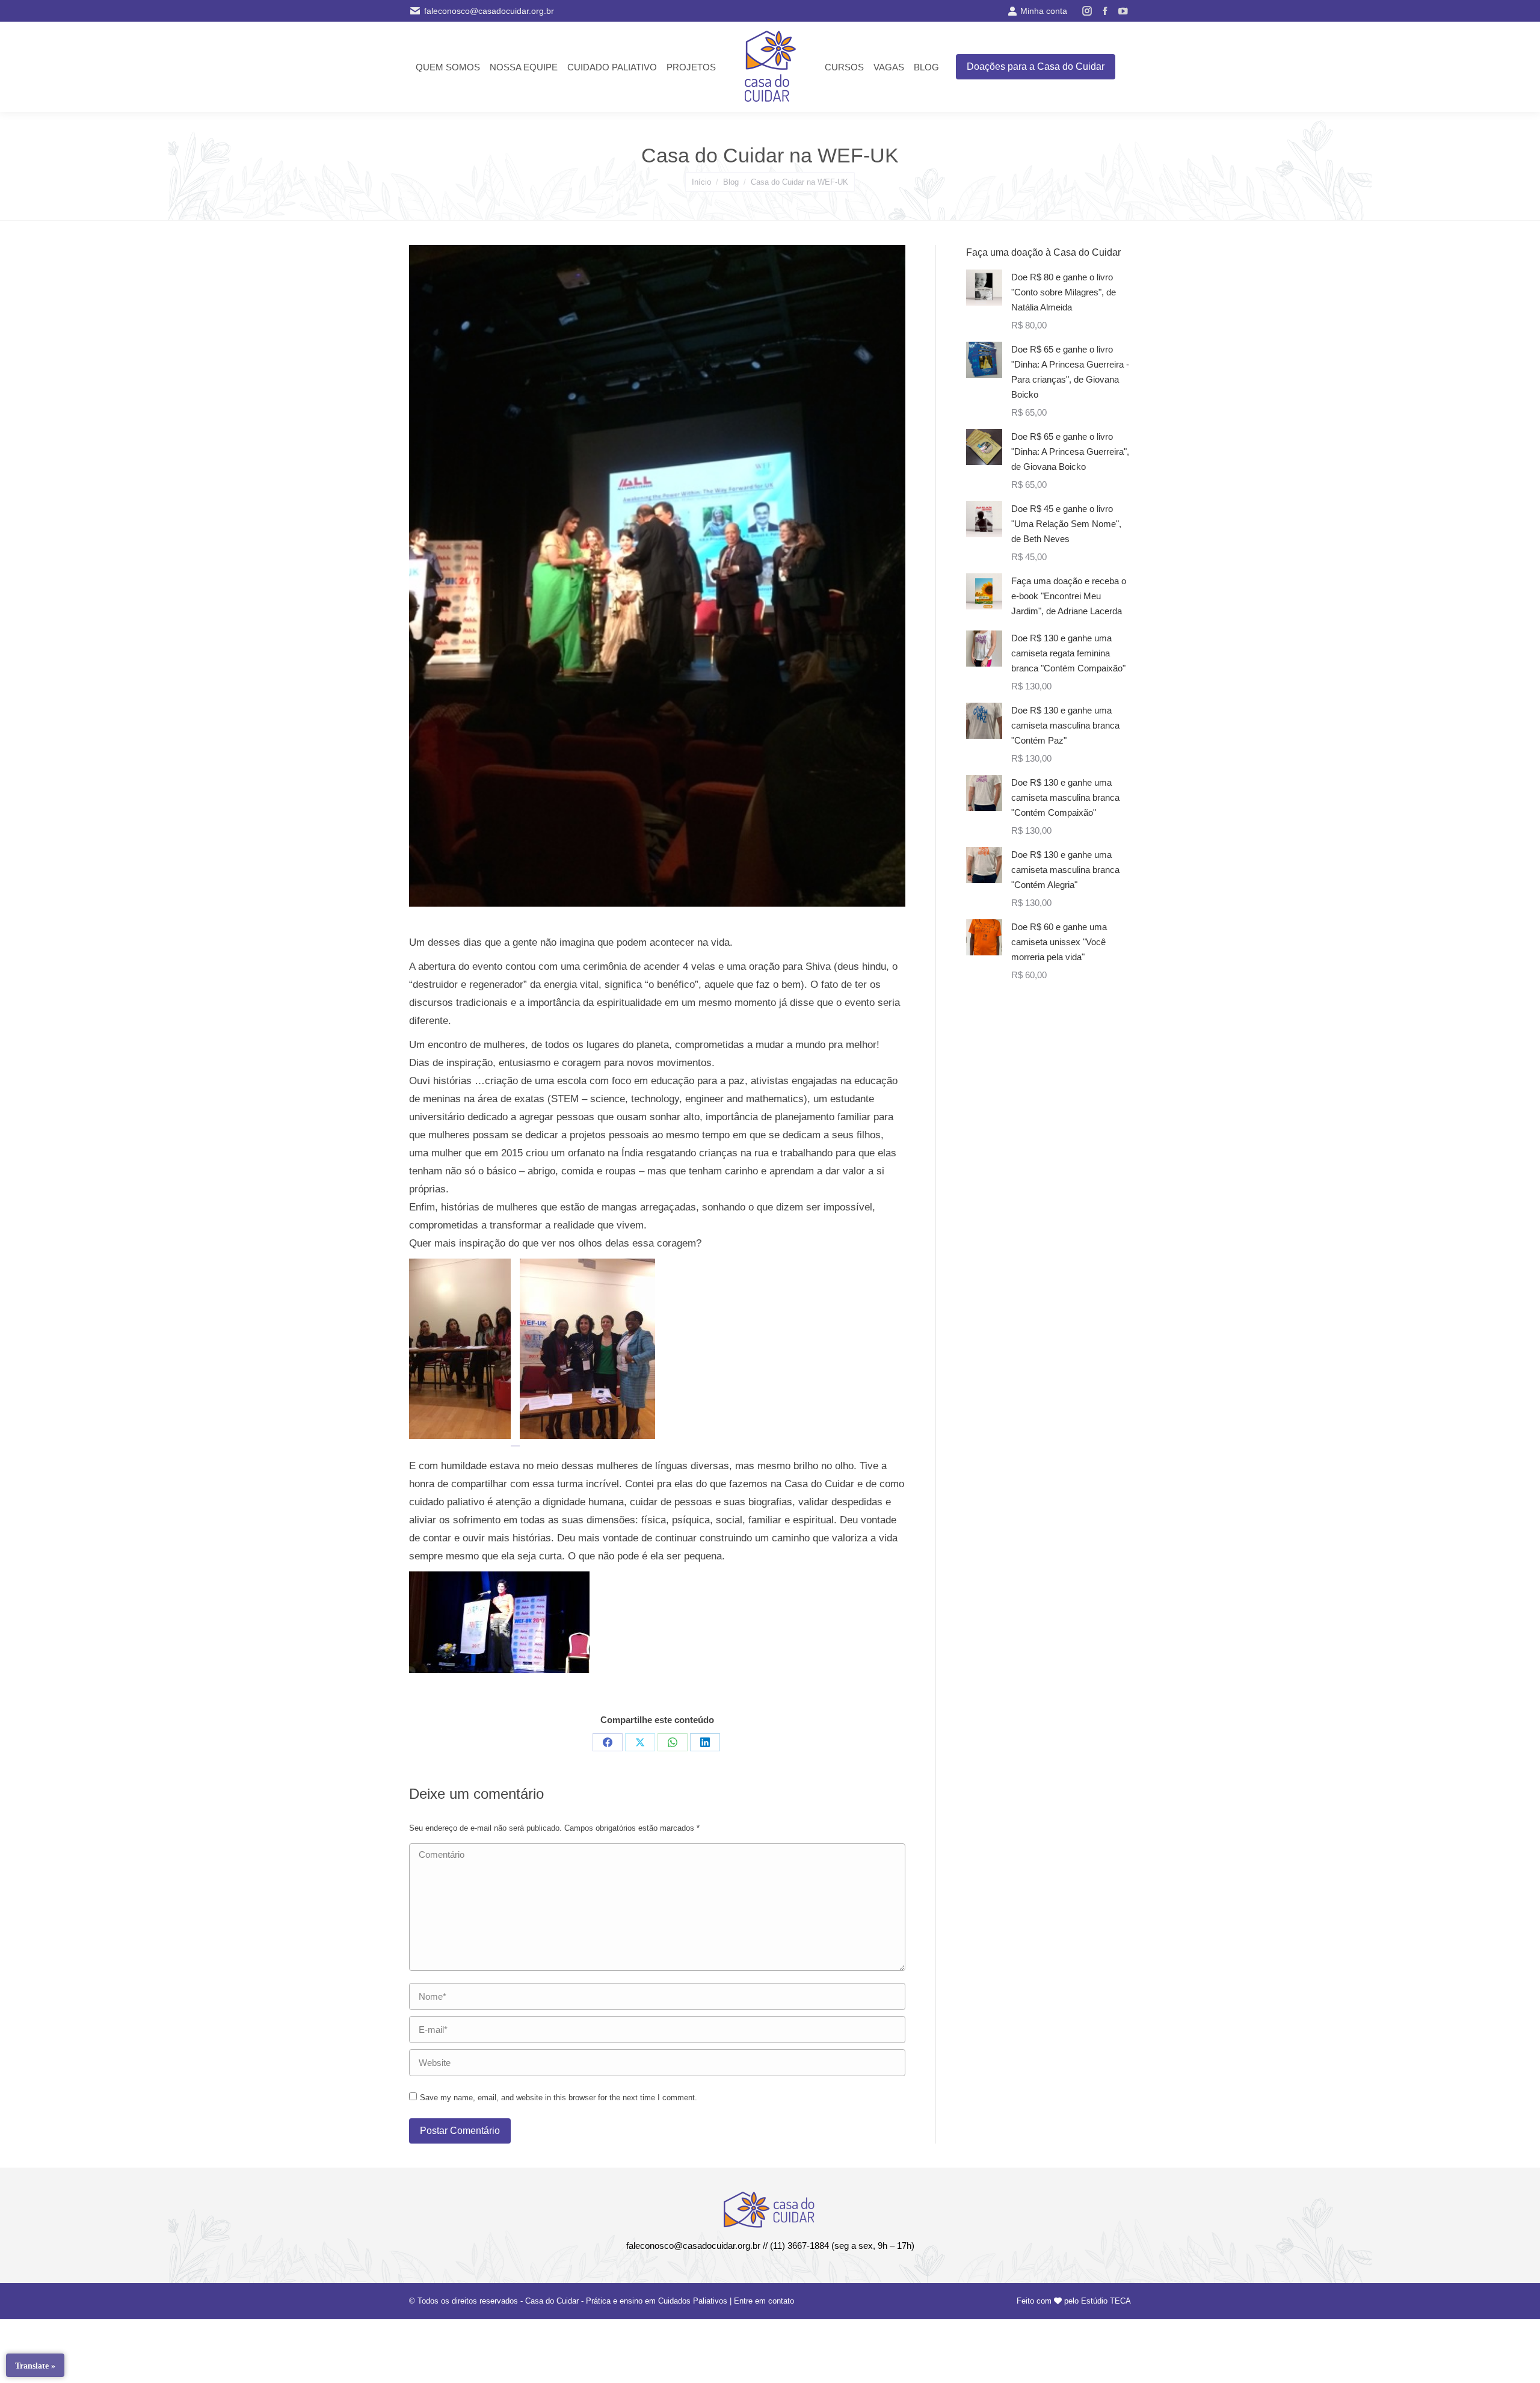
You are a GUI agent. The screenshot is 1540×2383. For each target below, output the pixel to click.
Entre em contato (764, 2301)
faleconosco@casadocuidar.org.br (489, 11)
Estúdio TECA (1106, 2301)
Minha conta (1044, 11)
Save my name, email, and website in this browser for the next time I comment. (559, 2098)
